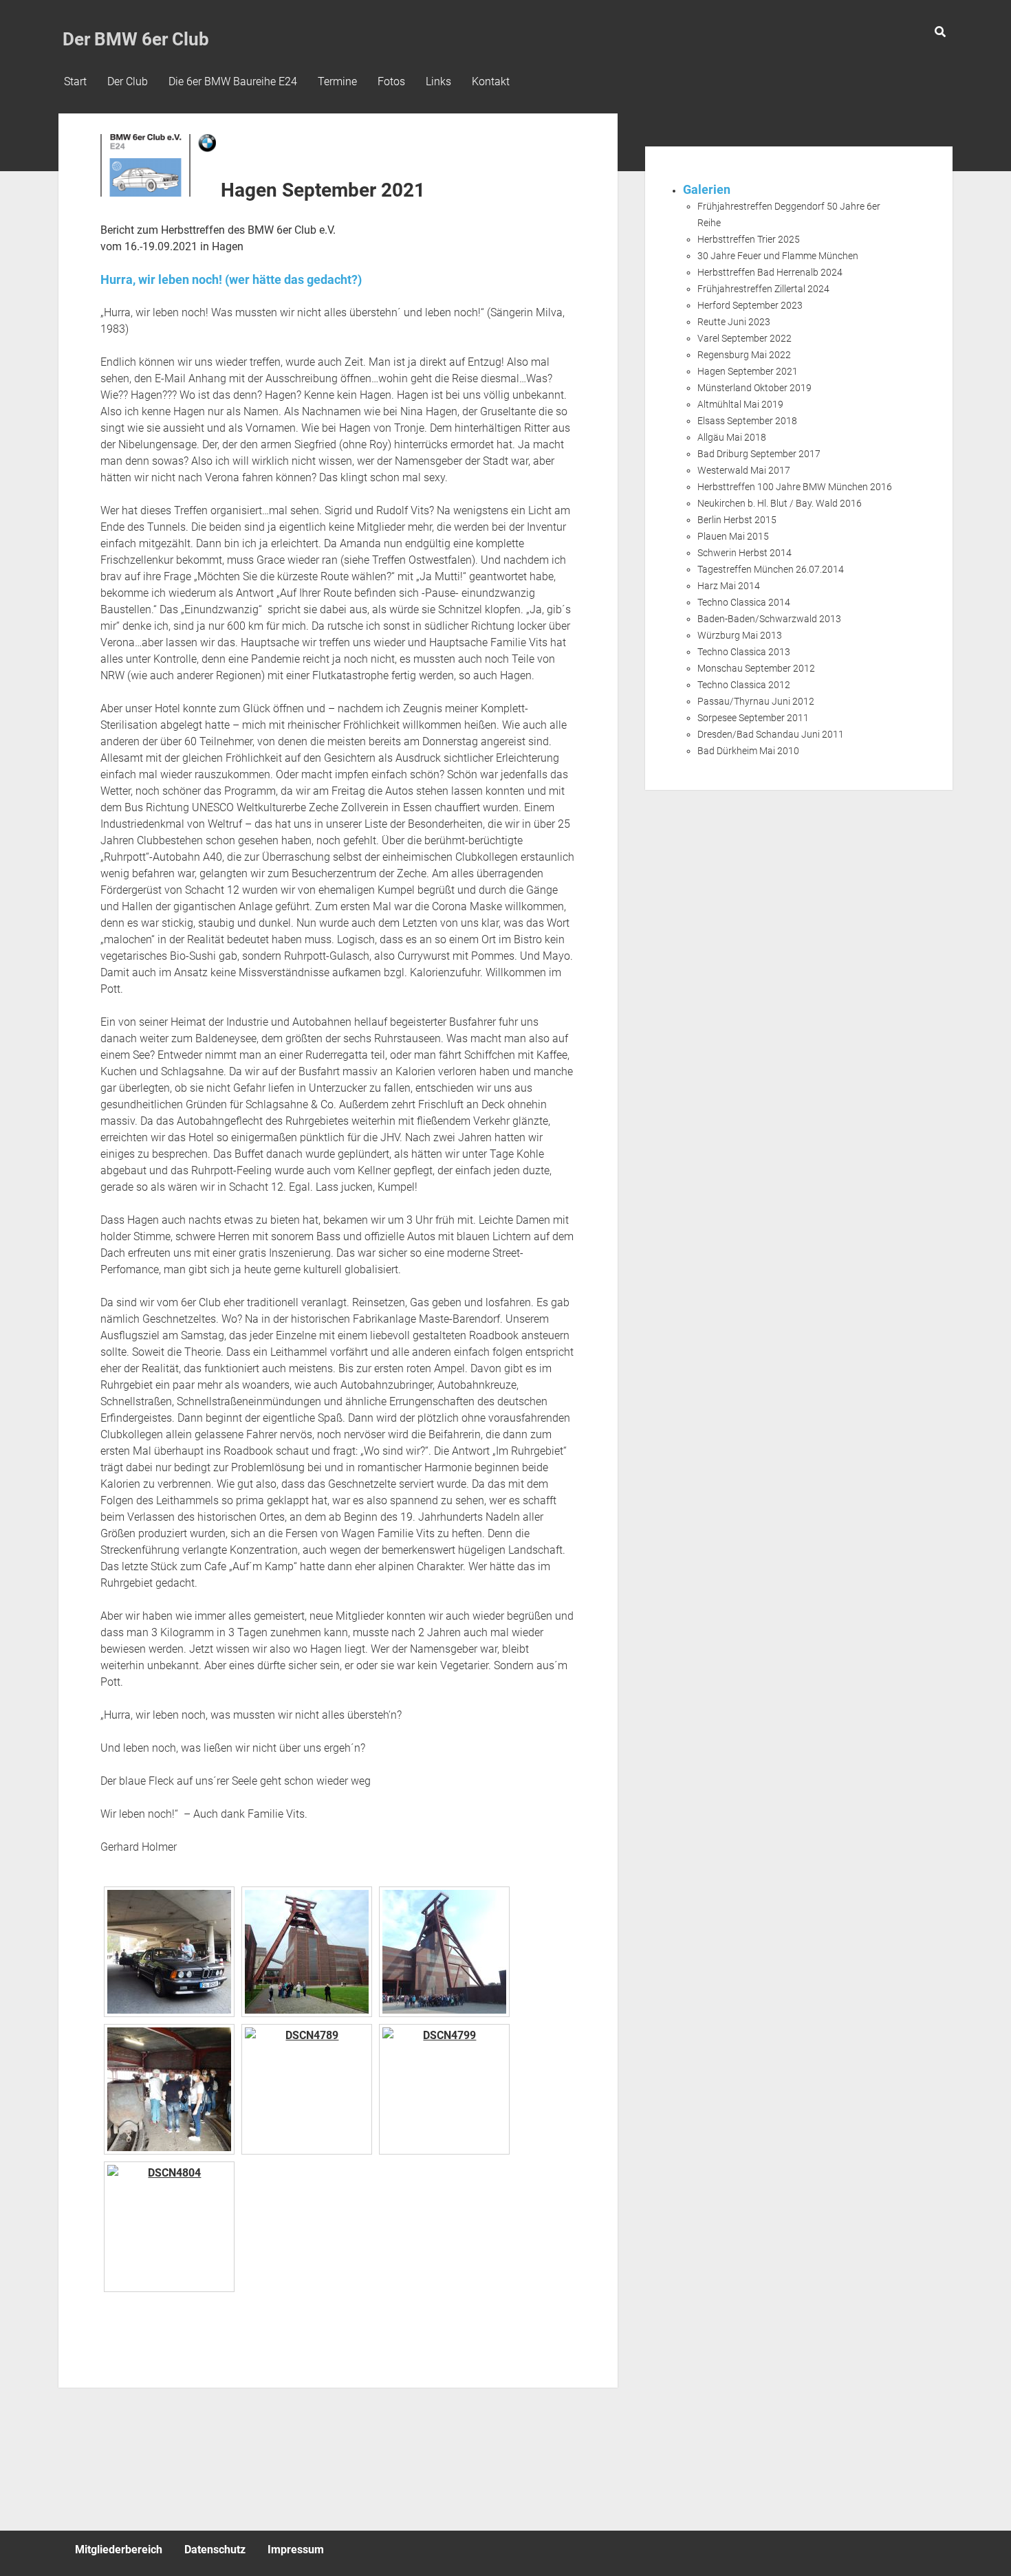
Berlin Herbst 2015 (737, 520)
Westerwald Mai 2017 (744, 470)
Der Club (128, 81)
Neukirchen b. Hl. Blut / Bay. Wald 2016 (780, 503)
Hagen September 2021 (748, 371)
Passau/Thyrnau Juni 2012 (756, 701)
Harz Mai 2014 (729, 586)
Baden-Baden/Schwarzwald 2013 (769, 619)
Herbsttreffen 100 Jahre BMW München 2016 (795, 487)
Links (438, 81)
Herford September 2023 (750, 305)
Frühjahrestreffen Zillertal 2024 (763, 289)
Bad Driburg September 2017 (759, 454)
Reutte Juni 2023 (734, 322)
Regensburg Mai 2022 (744, 355)
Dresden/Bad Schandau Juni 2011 (771, 734)
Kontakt (491, 81)
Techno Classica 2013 (744, 652)
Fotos (391, 81)
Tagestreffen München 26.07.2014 (771, 569)
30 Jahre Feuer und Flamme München (778, 256)
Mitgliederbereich (119, 2550)
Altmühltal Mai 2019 (740, 404)
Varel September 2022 (744, 338)
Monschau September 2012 (756, 668)
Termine (337, 81)
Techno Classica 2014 (744, 602)
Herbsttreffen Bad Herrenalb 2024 (770, 272)
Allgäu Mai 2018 (732, 437)
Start (75, 81)
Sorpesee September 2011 (753, 718)
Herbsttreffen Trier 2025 (749, 239)
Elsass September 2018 (747, 421)
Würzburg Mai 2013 (740, 635)
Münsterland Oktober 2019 (754, 388)
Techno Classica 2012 (744, 685)
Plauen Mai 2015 (733, 536)
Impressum (296, 2550)
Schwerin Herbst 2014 (744, 553)
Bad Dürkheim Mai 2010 (748, 751)
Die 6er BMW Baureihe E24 (233, 81)
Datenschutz (215, 2550)
